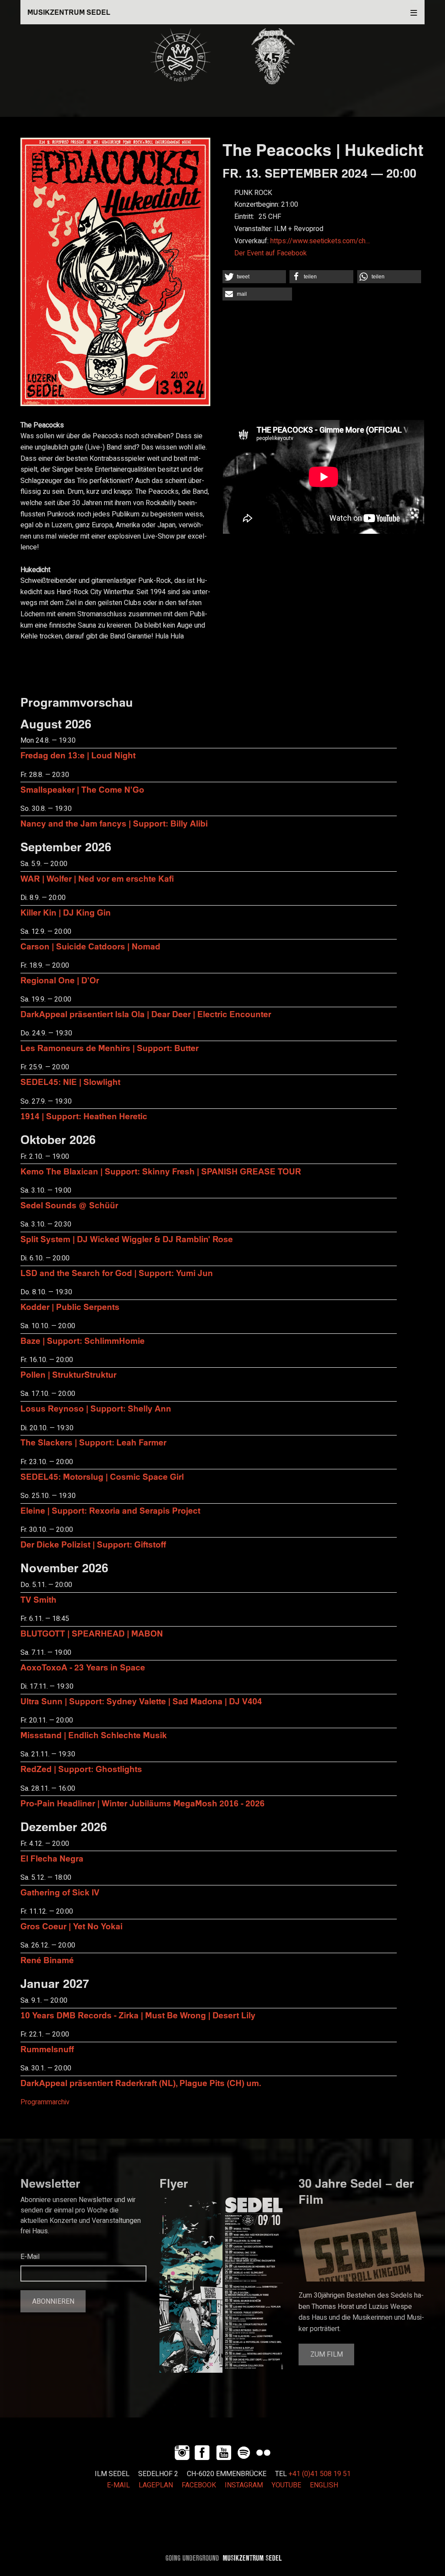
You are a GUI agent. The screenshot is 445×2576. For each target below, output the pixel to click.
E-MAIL (118, 2485)
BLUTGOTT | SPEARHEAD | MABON (92, 1633)
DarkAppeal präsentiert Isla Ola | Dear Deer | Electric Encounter (146, 1014)
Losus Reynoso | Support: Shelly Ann (96, 1408)
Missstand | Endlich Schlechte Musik (94, 1735)
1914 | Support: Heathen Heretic (84, 1116)
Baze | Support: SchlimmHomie (83, 1341)
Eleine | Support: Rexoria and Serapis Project (110, 1510)
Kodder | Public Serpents (70, 1307)
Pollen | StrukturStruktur (68, 1374)
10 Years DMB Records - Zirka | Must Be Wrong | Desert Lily (138, 2015)
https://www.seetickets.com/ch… (320, 241)
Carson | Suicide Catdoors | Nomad (90, 946)
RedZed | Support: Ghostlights (81, 1769)
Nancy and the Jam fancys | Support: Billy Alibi (114, 823)
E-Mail (30, 2257)
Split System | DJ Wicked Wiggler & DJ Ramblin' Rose (127, 1239)
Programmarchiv (45, 2102)
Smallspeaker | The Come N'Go (82, 789)
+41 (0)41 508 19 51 (320, 2474)
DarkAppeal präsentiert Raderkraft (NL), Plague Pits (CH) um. (141, 2083)
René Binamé (47, 1960)
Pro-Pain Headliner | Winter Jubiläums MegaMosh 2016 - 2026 (143, 1803)
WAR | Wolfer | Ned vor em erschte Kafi (97, 878)
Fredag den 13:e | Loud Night (78, 755)
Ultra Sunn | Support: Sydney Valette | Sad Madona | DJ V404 (141, 1701)
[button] (254, 277)
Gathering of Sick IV (60, 1892)
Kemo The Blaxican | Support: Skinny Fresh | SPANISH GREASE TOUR (161, 1171)
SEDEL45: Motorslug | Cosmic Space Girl (102, 1476)
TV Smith (38, 1599)
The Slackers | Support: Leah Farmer (93, 1442)
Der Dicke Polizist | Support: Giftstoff (93, 1544)
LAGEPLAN (156, 2485)
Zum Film (327, 2354)
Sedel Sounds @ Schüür (69, 1205)
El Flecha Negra (52, 1858)
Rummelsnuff (47, 2049)
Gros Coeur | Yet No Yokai (71, 1926)
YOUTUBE (286, 2485)
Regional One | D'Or (60, 980)
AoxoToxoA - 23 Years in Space (83, 1667)
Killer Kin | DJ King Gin (66, 912)
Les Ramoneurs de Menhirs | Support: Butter (110, 1048)
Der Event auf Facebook (271, 253)
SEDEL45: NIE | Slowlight (70, 1082)
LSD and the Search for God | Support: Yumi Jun (117, 1273)
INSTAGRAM (244, 2485)
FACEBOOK (199, 2485)
